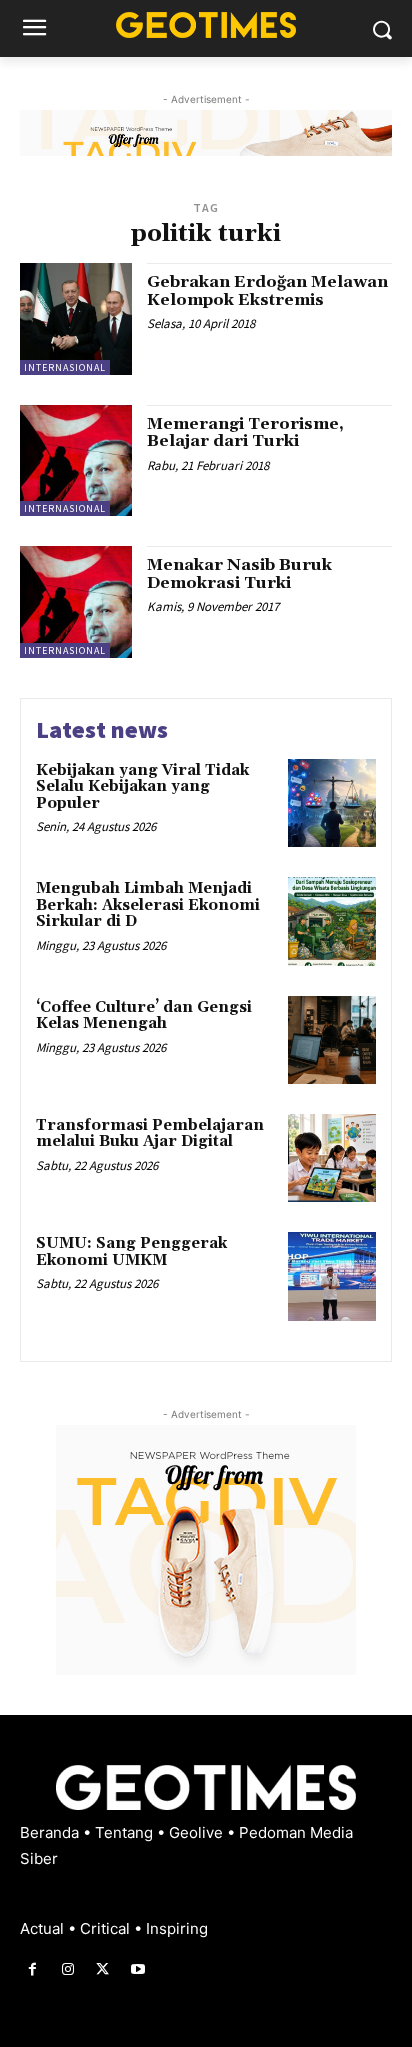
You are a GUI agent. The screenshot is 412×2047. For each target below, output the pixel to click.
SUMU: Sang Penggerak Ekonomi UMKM (131, 1252)
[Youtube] (138, 1969)
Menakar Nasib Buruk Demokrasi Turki (239, 574)
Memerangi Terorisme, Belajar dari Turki (245, 433)
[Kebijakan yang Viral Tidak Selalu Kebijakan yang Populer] (332, 803)
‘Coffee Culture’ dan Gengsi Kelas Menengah (144, 1016)
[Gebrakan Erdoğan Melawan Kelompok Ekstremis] (76, 319)
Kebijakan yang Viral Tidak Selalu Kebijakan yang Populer (142, 787)
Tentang (126, 1832)
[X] (102, 1969)
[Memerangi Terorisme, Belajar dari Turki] (76, 461)
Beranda (51, 1832)
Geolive (198, 1832)
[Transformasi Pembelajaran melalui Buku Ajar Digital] (332, 1158)
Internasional (65, 367)
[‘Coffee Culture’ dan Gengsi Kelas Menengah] (332, 1040)
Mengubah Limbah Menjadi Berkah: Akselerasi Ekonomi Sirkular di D (148, 905)
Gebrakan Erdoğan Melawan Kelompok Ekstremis (267, 291)
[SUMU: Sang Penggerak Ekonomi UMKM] (332, 1276)
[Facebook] (32, 1969)
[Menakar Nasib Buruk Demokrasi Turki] (76, 602)
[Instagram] (67, 1969)
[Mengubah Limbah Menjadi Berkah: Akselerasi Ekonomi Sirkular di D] (332, 921)
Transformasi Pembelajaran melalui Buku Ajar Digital (150, 1134)
